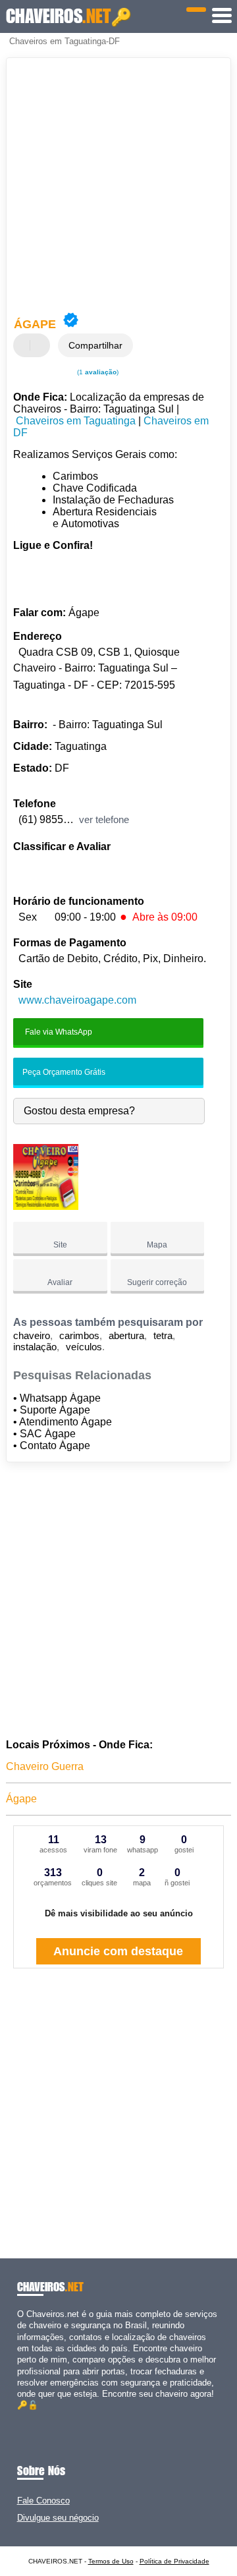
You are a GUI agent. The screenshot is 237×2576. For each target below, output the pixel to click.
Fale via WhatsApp (58, 1031)
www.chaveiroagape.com (77, 1000)
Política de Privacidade (174, 2561)
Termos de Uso (111, 2561)
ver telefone (104, 819)
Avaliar (60, 1282)
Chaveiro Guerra (45, 1766)
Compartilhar (95, 345)
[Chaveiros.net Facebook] (20, 2417)
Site (60, 1245)
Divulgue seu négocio (58, 2518)
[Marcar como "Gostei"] (25, 345)
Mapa (157, 1245)
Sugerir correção (157, 1282)
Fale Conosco (43, 2501)
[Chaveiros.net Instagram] (32, 2417)
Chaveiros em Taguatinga (76, 421)
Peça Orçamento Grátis (63, 1072)
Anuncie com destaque (118, 1951)
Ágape (21, 1799)
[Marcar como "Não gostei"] (41, 345)
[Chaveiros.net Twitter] (26, 2417)
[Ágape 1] (46, 1206)
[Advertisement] (118, 186)
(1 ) (97, 372)
